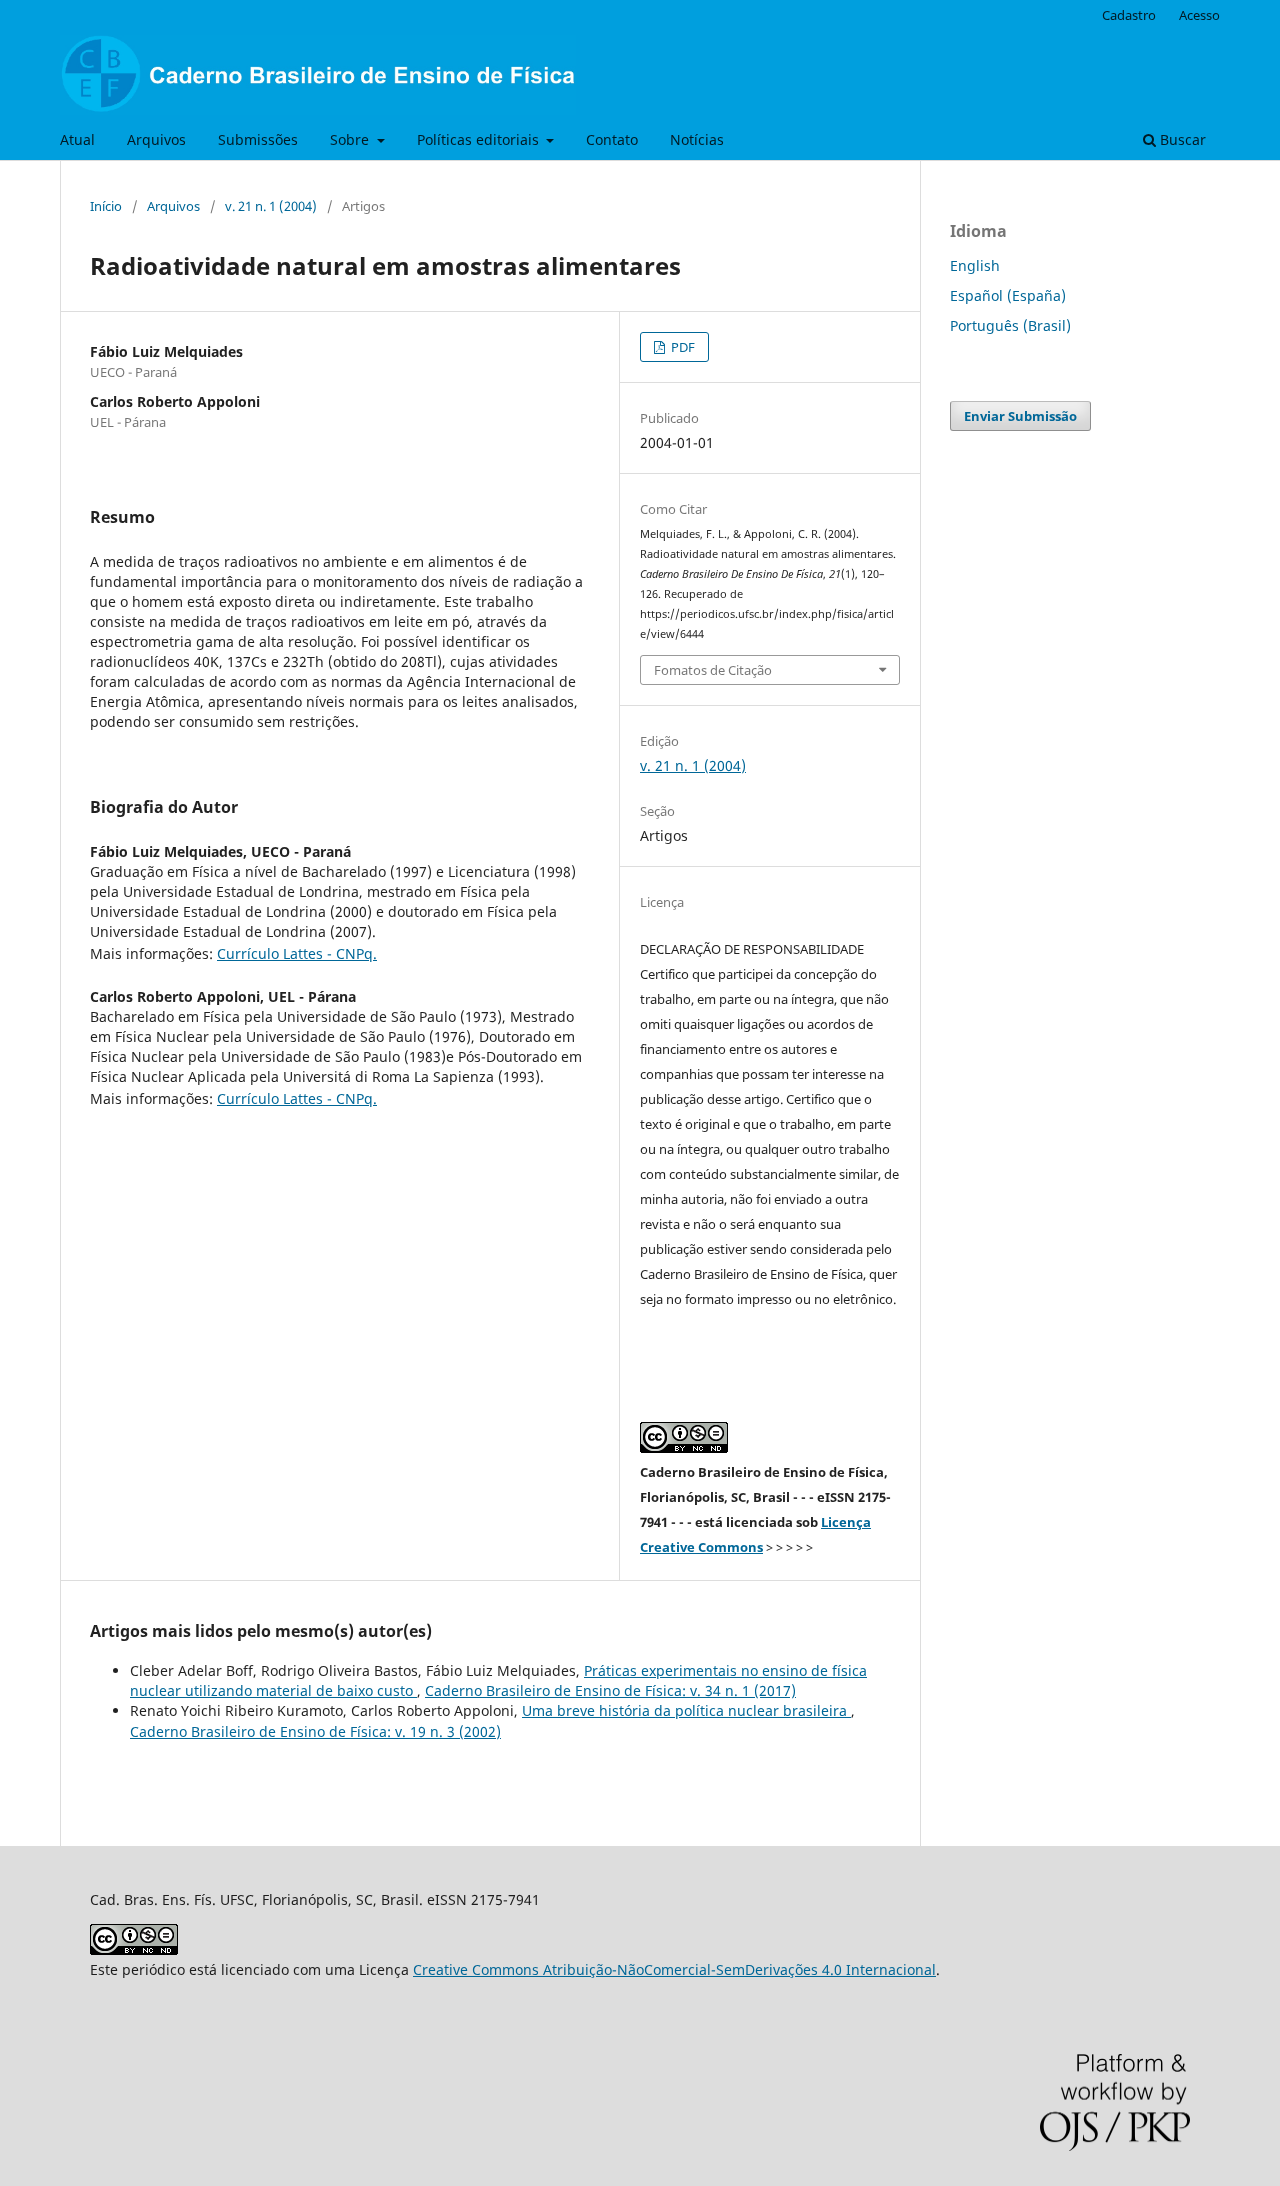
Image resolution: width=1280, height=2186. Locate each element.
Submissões (258, 139)
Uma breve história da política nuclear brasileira (686, 1710)
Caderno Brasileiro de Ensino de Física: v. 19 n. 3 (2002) (315, 1731)
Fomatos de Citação (713, 670)
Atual (77, 139)
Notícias (697, 139)
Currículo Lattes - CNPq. (297, 953)
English (975, 265)
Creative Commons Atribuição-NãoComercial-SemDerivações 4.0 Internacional (674, 1969)
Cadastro (1129, 15)
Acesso (1199, 15)
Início (106, 206)
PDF (681, 347)
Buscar (1181, 139)
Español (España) (1008, 295)
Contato (612, 139)
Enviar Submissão (1020, 416)
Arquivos (156, 139)
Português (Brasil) (1010, 325)
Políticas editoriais (480, 139)
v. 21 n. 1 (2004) (271, 206)
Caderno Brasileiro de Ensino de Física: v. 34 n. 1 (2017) (610, 1690)
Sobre (351, 139)
